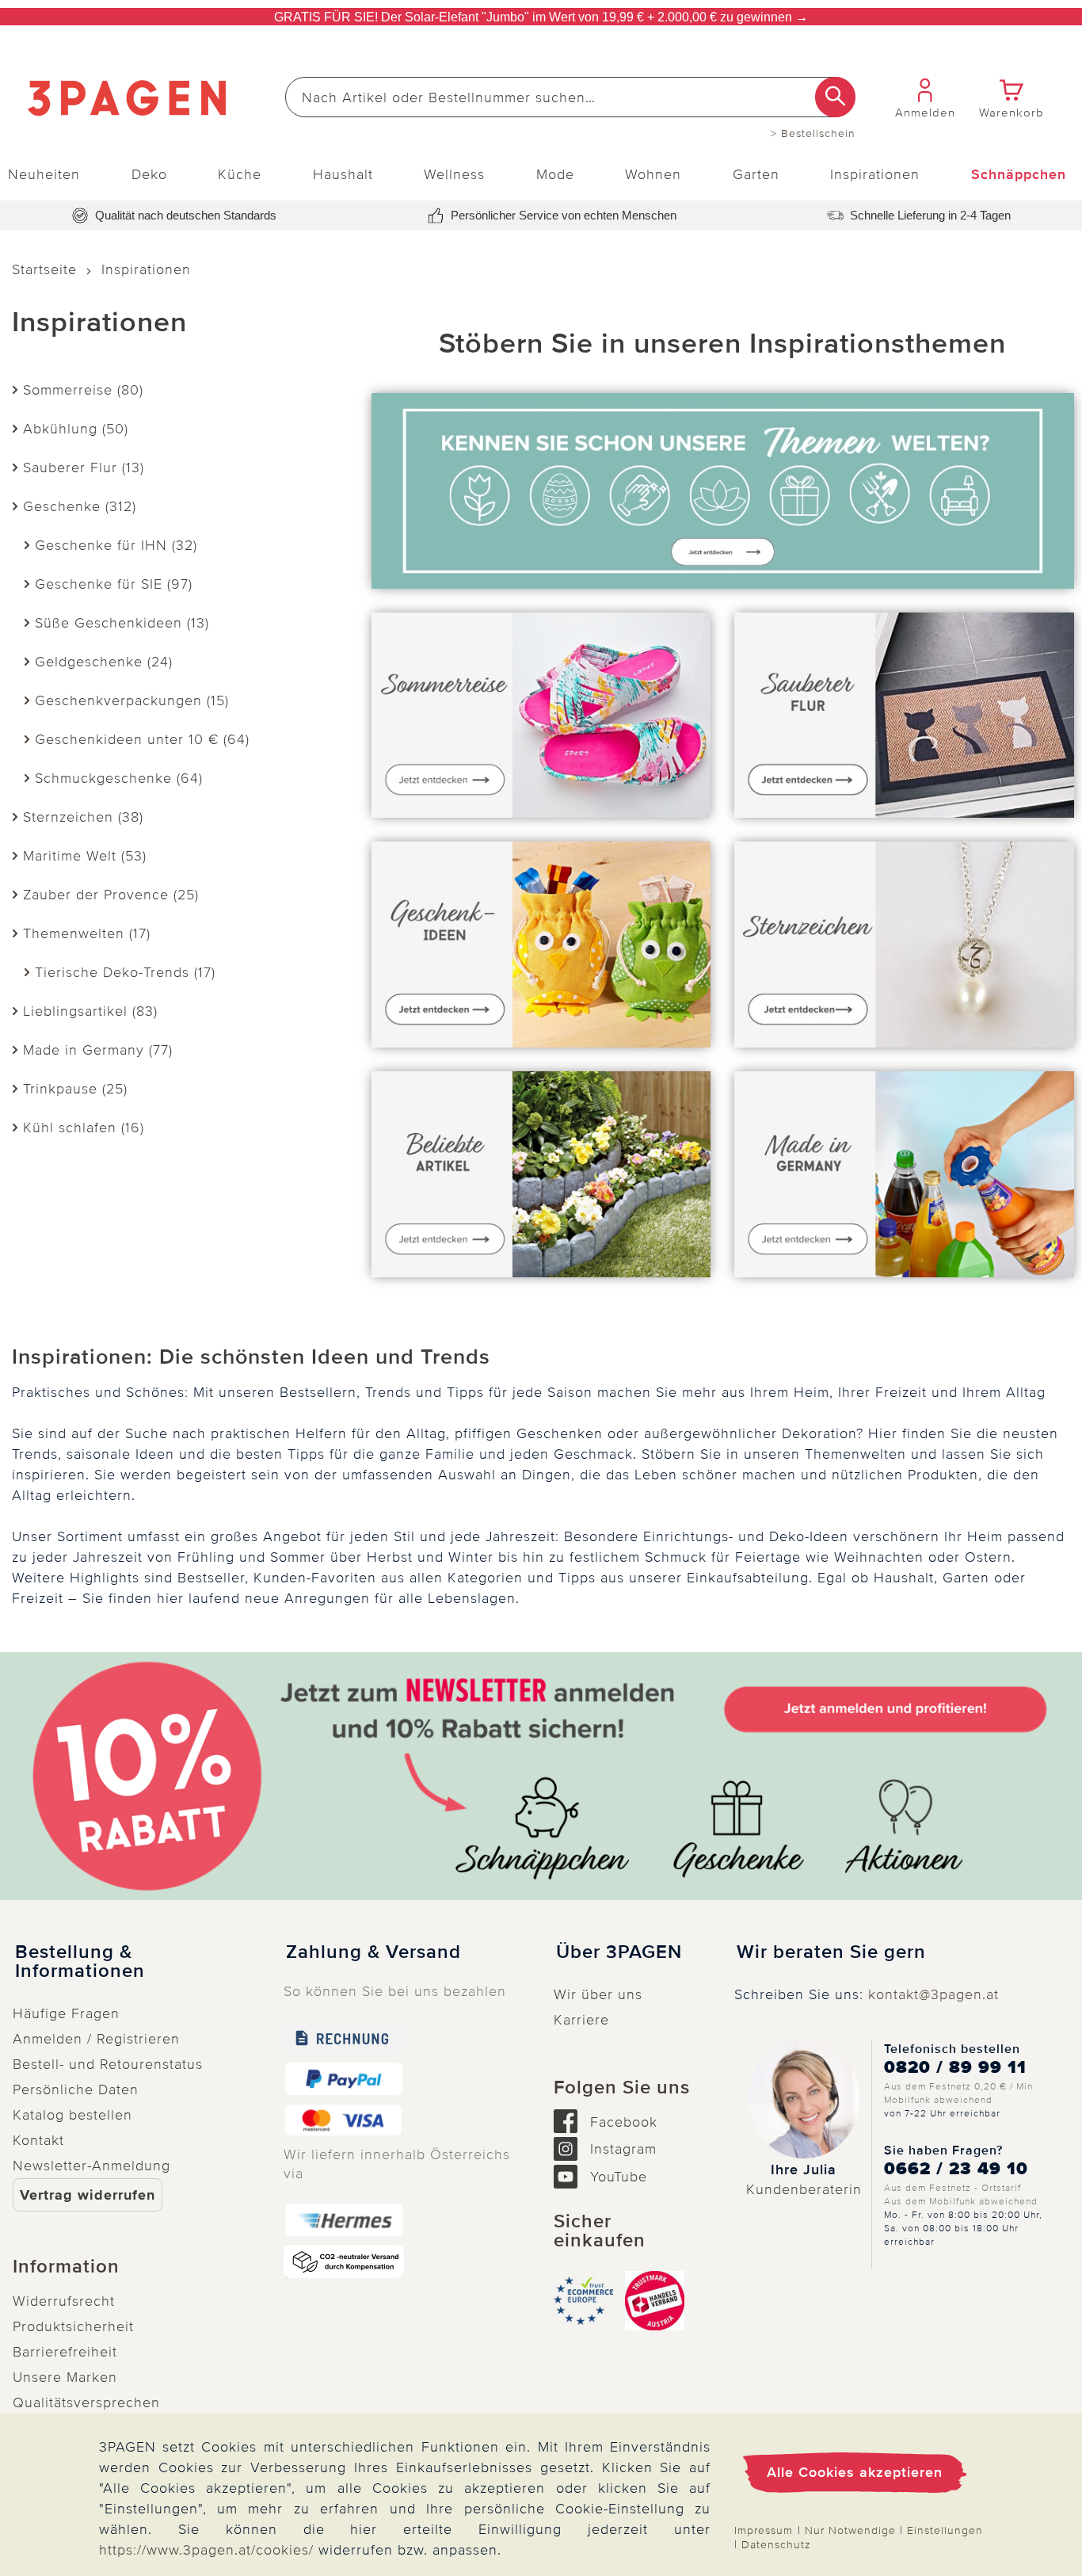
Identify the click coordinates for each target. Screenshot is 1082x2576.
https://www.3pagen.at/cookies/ (206, 2550)
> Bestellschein (813, 134)
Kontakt (38, 2140)
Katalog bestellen (72, 2115)
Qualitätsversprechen (86, 2402)
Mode (555, 174)
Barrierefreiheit (65, 2352)
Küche (240, 174)
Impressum (764, 2530)
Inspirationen (875, 174)
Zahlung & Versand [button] (373, 1952)
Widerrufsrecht (64, 2301)
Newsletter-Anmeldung (91, 2166)
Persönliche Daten (76, 2089)
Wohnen (653, 174)
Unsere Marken (65, 2377)
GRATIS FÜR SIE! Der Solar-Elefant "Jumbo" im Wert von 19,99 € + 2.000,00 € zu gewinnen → (541, 17)
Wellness (454, 174)
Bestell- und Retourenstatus (108, 2064)
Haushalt (343, 174)
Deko (149, 174)
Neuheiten (44, 174)
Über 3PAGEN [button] (619, 1952)
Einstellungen (945, 2530)
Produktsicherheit (73, 2326)
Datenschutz (776, 2545)
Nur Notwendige (850, 2530)
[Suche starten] (835, 97)
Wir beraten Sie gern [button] (831, 1952)
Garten (756, 174)
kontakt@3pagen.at (933, 1994)
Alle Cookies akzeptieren (855, 2472)
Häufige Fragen (66, 2013)
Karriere (581, 2020)
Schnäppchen (1019, 174)
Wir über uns (598, 1994)
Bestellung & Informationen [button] (80, 1962)
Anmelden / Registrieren (96, 2039)
